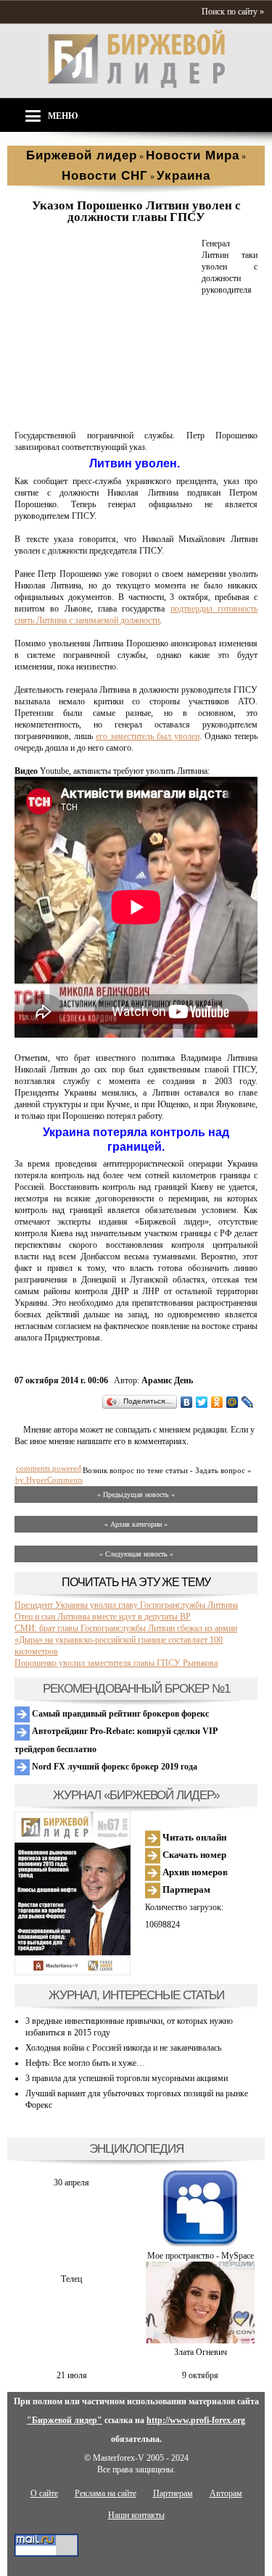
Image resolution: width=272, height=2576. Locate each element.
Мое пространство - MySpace (201, 2256)
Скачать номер (193, 1855)
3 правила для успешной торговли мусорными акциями (127, 2078)
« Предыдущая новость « (136, 1495)
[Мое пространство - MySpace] (200, 2244)
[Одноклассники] (217, 1402)
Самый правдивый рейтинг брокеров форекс (119, 1714)
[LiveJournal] (248, 1402)
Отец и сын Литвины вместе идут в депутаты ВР (103, 1617)
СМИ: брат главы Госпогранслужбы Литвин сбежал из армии (126, 1628)
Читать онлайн (193, 1837)
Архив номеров (194, 1872)
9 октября (200, 2375)
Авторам (226, 2493)
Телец (71, 2279)
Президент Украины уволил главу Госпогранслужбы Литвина (126, 1605)
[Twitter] (202, 1402)
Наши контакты (136, 2515)
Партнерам (185, 1889)
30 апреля (71, 2183)
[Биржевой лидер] (136, 86)
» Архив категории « (136, 1524)
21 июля (72, 2375)
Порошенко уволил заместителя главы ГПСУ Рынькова (116, 1663)
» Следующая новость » (136, 1554)
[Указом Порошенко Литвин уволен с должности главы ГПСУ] (105, 418)
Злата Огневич (201, 2352)
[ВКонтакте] (187, 1402)
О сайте (44, 2493)
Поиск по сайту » (233, 12)
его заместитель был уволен (148, 736)
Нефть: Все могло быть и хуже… (85, 2063)
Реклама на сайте (106, 2493)
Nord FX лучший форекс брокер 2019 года (114, 1767)
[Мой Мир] (232, 1402)
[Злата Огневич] (200, 2341)
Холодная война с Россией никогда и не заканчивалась (123, 2048)
